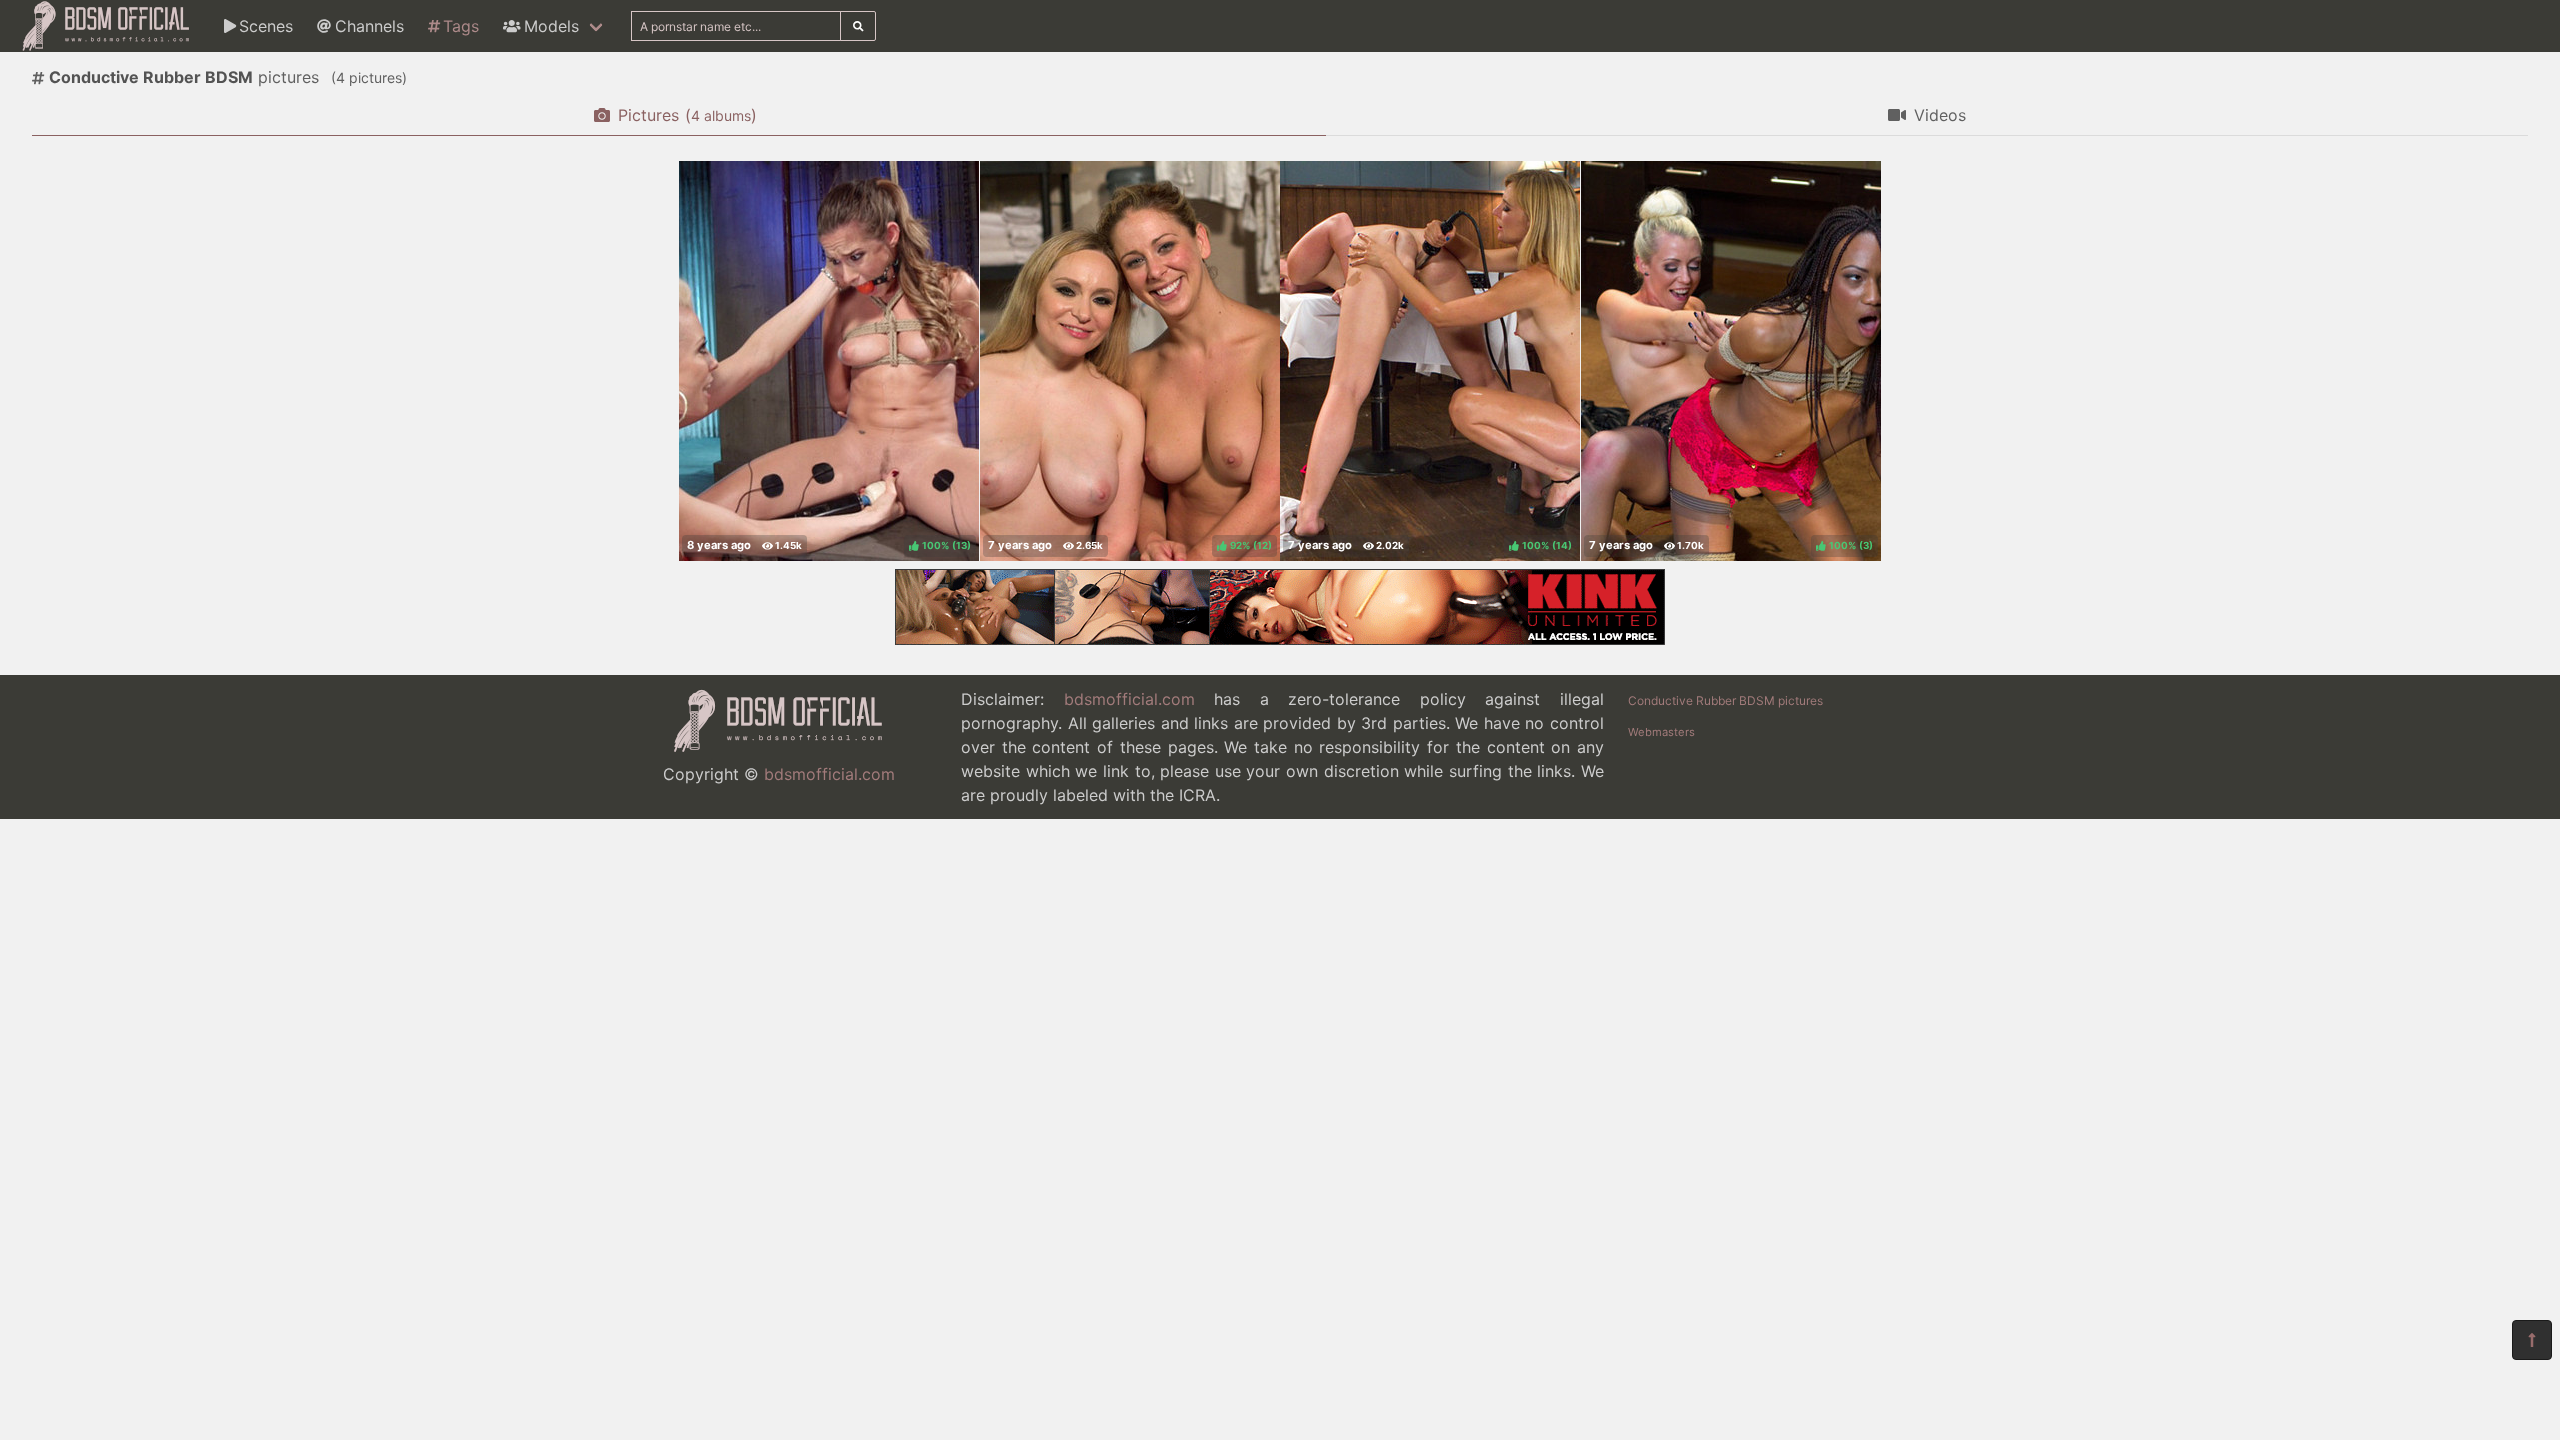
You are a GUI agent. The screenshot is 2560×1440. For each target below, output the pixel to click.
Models (551, 26)
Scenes (266, 26)
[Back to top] (2532, 1340)
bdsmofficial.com (829, 774)
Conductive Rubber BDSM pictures (1725, 700)
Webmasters (1661, 732)
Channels (369, 26)
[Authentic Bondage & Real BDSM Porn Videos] (1280, 639)
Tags (461, 26)
